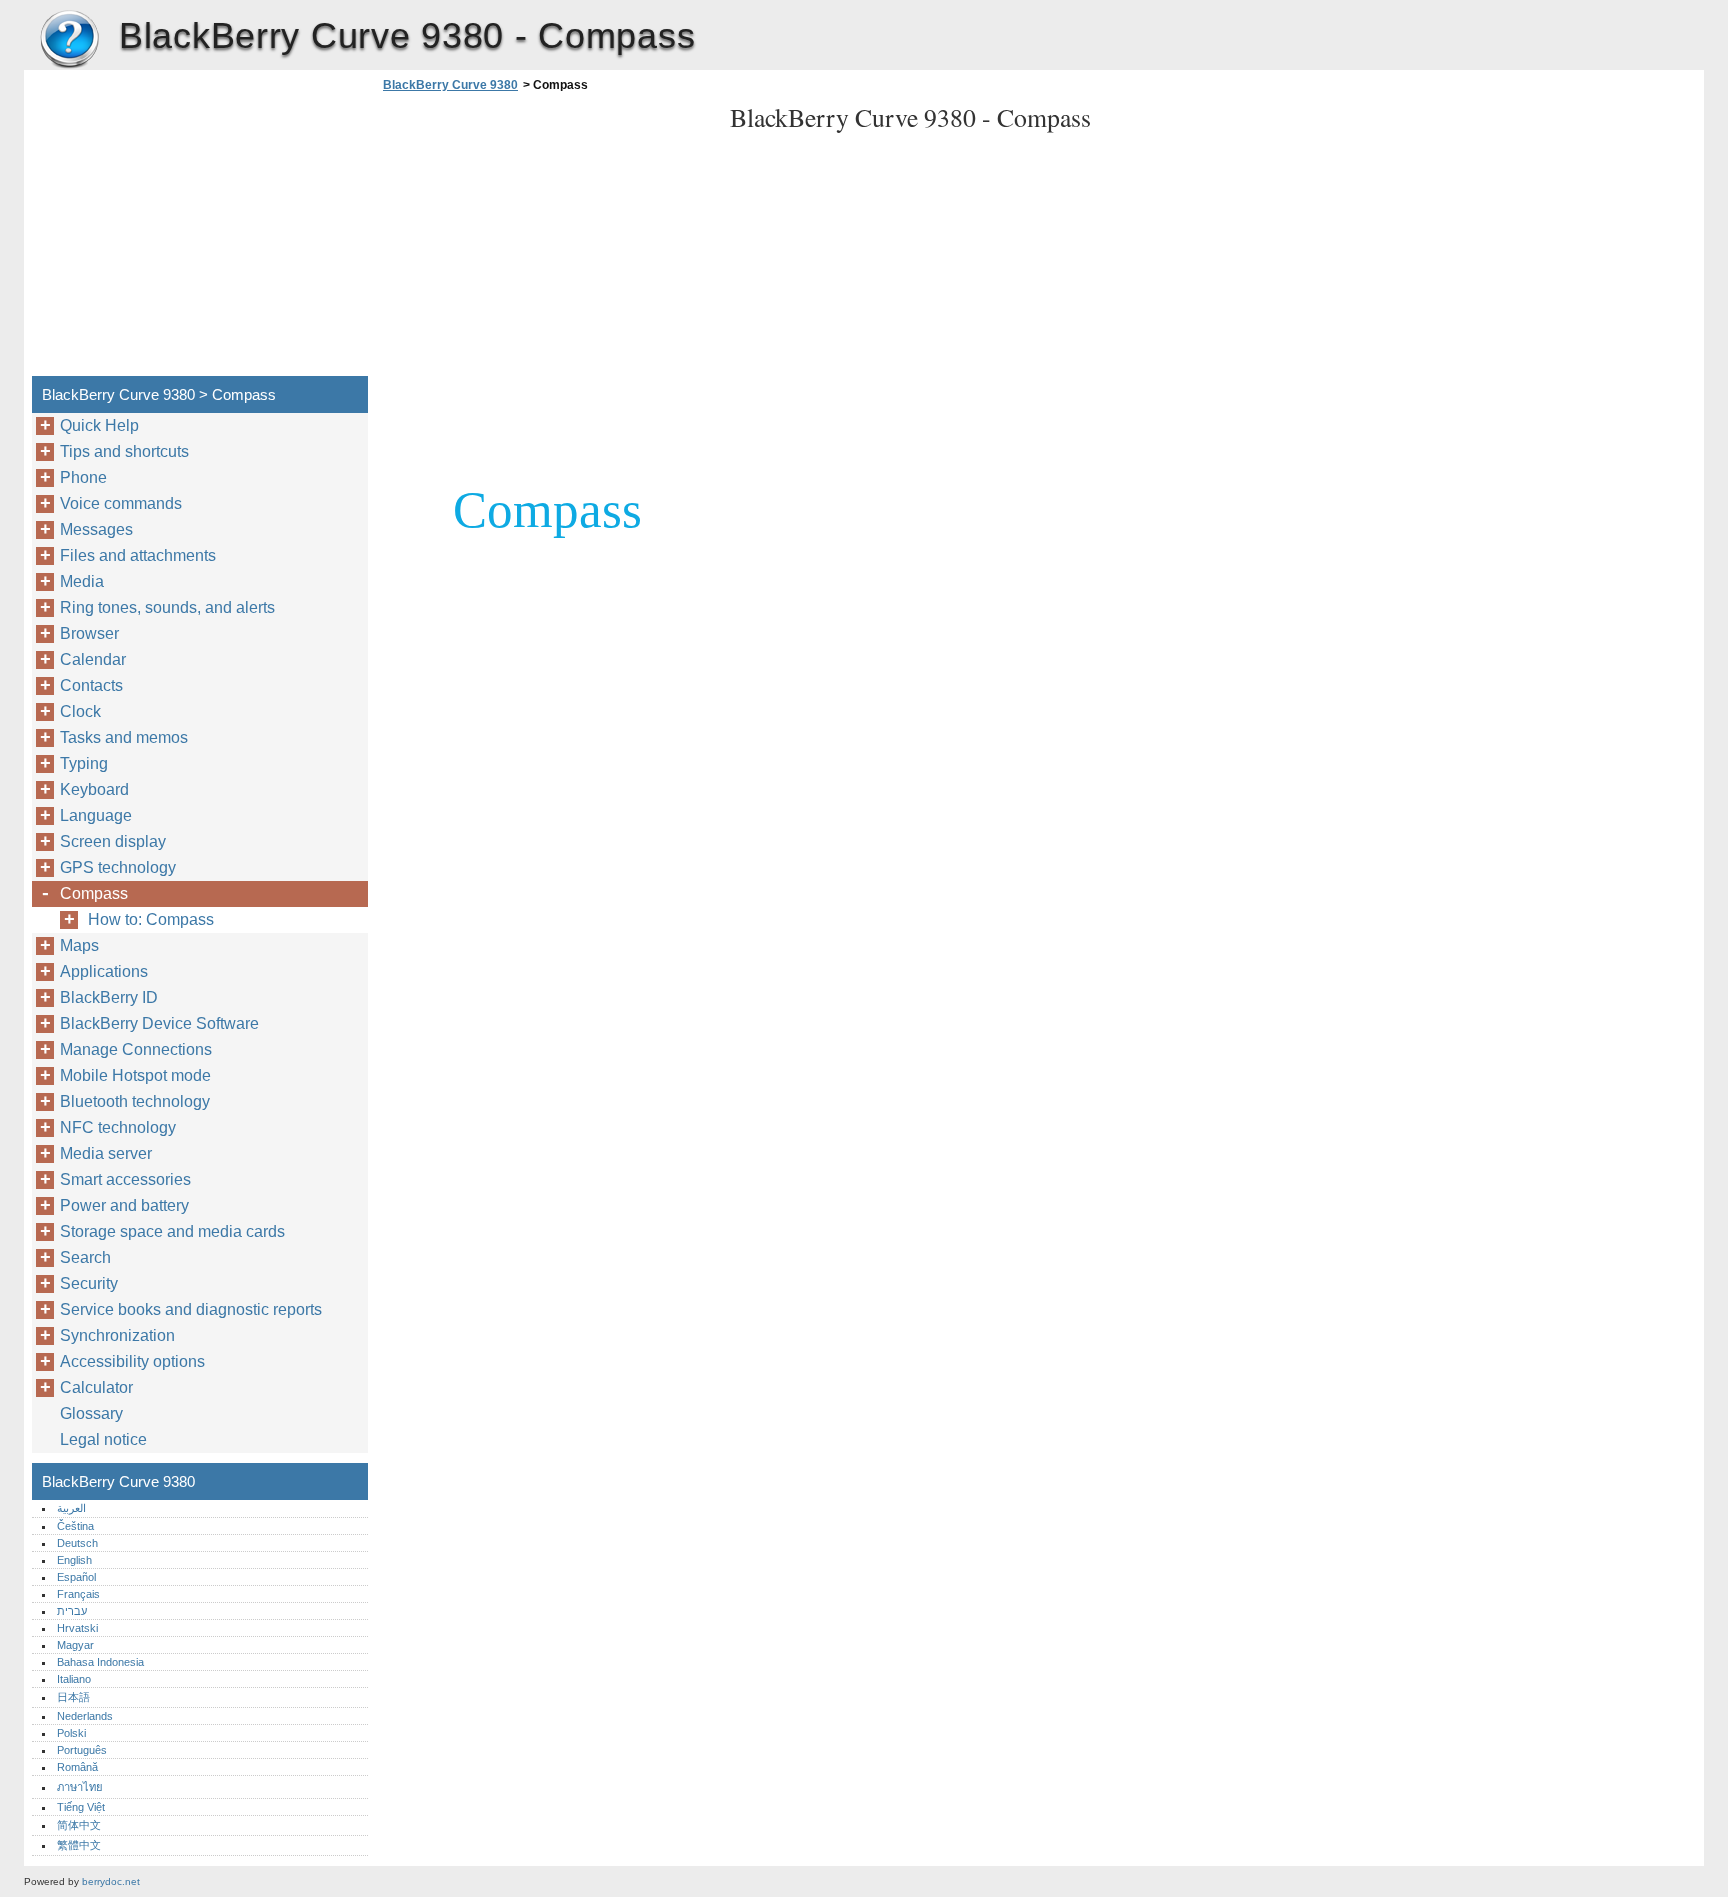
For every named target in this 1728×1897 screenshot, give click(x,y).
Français (78, 1594)
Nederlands (85, 1716)
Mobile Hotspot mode (135, 1075)
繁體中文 (79, 1845)
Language (96, 815)
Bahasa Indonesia (100, 1662)
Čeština (75, 1526)
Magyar (75, 1645)
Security (89, 1283)
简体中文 (79, 1825)
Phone (83, 477)
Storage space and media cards (172, 1231)
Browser (89, 633)
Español (76, 1577)
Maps (79, 945)
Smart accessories (125, 1179)
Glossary (91, 1413)
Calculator (96, 1387)
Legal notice (103, 1439)
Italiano (74, 1679)
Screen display (113, 841)
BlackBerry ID (109, 997)
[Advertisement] (546, 240)
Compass (94, 893)
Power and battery (124, 1205)
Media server (106, 1153)
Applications (104, 971)
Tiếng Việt (81, 1807)
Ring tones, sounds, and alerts (167, 607)
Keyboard (94, 789)
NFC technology (118, 1127)
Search (85, 1257)
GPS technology (118, 867)
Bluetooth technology (135, 1101)
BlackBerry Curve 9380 (69, 40)
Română (77, 1767)
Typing (84, 763)
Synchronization (117, 1335)
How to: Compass (151, 919)
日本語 (73, 1697)
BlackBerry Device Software (159, 1023)
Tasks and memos (124, 737)
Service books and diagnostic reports (191, 1309)
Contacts (91, 685)
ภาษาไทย (80, 1787)
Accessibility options (132, 1361)
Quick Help (99, 425)
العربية (71, 1508)
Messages (96, 529)
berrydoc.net (111, 1881)
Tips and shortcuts (124, 451)
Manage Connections (136, 1049)
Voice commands (121, 503)
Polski (71, 1733)
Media (82, 581)
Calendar (93, 659)
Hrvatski (77, 1628)
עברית (72, 1611)
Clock (80, 711)
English (74, 1560)
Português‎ (82, 1750)
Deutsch (77, 1543)
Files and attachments (138, 555)
